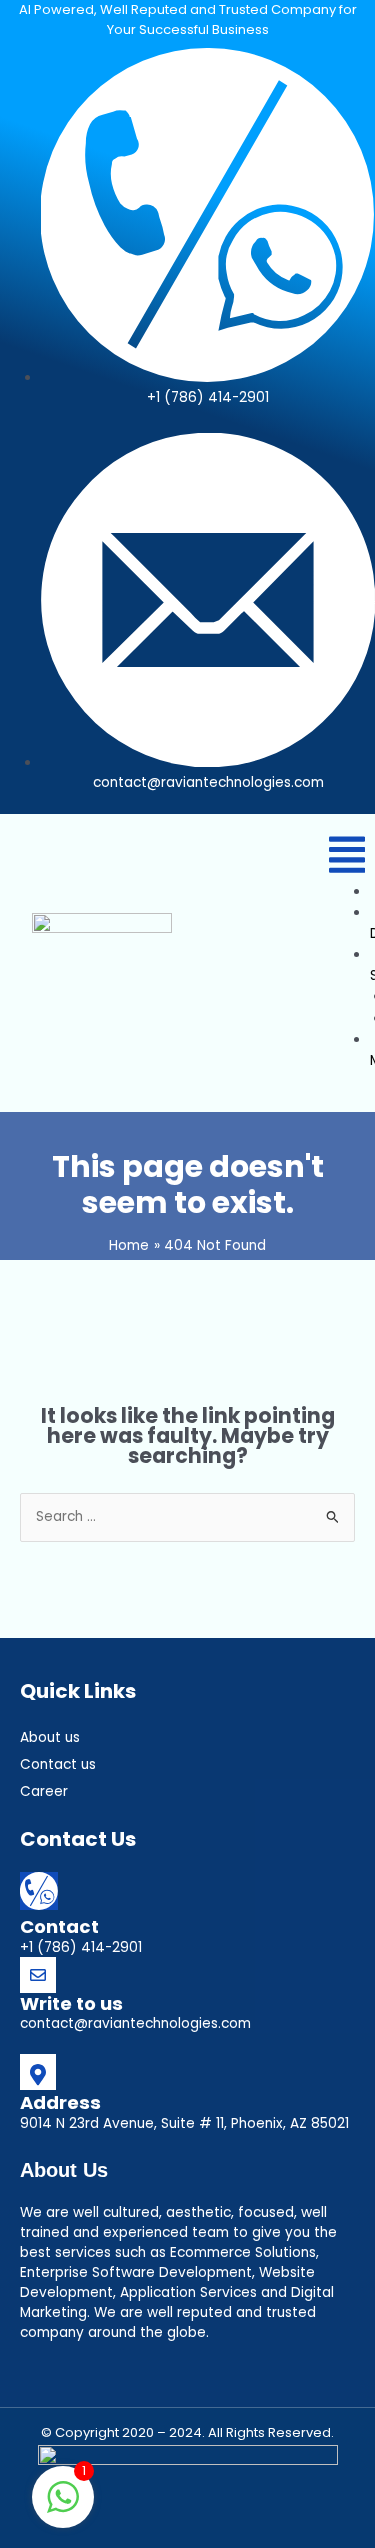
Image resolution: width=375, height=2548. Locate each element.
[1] (63, 2508)
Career (44, 1791)
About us (50, 1737)
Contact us (58, 1764)
